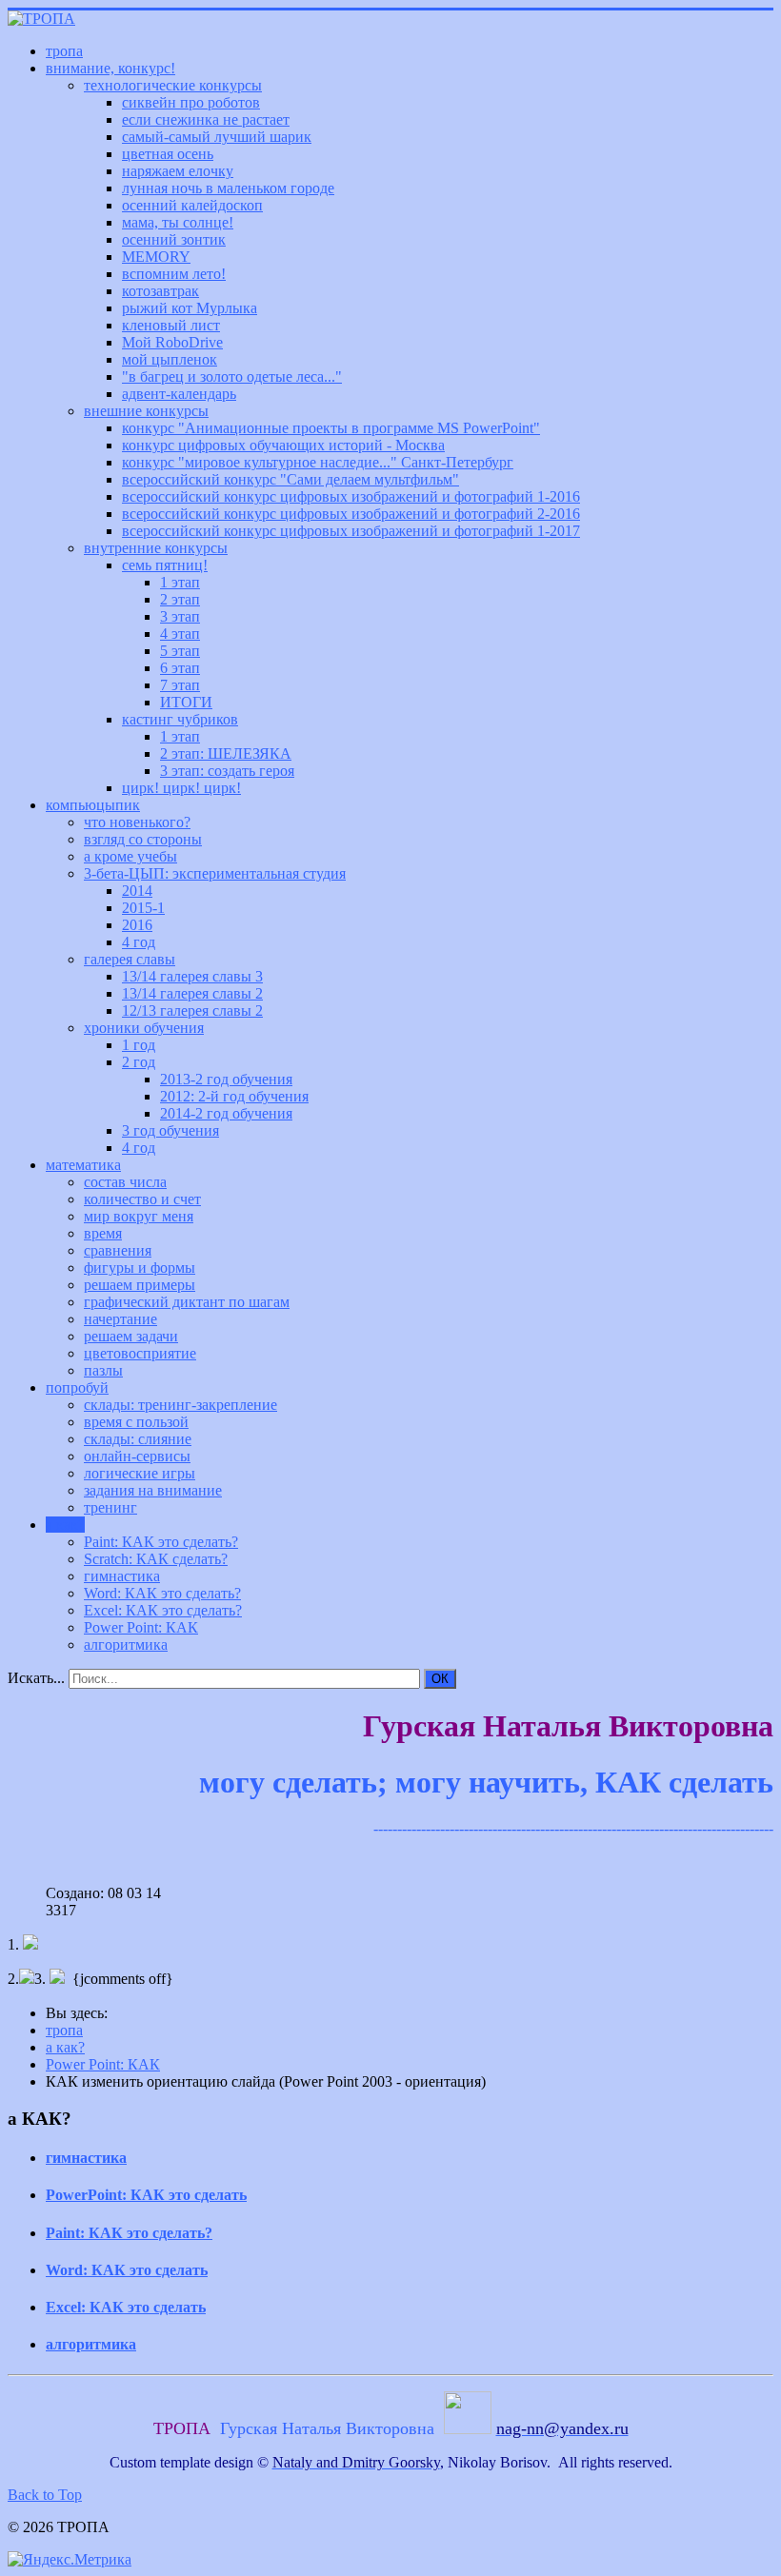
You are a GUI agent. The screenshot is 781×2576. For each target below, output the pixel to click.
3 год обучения (170, 1130)
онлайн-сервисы (137, 1456)
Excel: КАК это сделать (126, 2307)
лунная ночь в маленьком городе (228, 188)
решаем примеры (140, 1285)
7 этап (180, 685)
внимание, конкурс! (110, 68)
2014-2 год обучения (226, 1113)
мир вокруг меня (139, 1216)
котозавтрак (160, 291)
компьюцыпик (93, 805)
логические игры (140, 1473)
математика (83, 1165)
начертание (120, 1319)
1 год (139, 1045)
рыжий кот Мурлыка (190, 308)
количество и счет (142, 1199)
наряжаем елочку (178, 171)
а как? (65, 1525)
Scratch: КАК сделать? (156, 1559)
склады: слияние (138, 1439)
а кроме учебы (130, 856)
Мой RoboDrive (172, 342)
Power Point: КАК (141, 1627)
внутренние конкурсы (156, 548)
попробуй (77, 1387)
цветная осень (168, 154)
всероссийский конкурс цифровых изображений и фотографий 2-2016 (351, 514)
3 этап (180, 616)
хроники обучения (144, 1028)
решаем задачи (131, 1336)
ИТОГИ (186, 702)
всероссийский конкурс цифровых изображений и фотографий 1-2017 (351, 531)
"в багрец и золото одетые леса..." (232, 376)
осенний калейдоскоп (192, 205)
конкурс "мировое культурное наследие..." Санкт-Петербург (318, 462)
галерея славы (130, 959)
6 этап (180, 668)
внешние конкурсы (146, 411)
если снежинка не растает (206, 119)
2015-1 (143, 908)
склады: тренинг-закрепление (180, 1405)
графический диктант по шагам (187, 1302)
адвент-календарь (179, 394)
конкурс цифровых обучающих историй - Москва (283, 445)
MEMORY (156, 257)
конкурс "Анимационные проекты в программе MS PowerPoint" (331, 428)
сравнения (118, 1250)
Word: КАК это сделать (127, 2270)
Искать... (36, 1678)
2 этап (180, 599)
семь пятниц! (165, 565)
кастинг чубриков (180, 719)
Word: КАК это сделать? (162, 1593)
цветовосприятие (140, 1353)
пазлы (103, 1370)
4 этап (180, 634)
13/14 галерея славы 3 (192, 976)
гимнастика (122, 1576)
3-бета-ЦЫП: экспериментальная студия (215, 873)
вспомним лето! (174, 274)
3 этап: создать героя (227, 771)
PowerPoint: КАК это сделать (146, 2195)
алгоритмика (126, 1645)
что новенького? (137, 822)
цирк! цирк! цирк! (181, 788)
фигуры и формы (140, 1268)
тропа (64, 51)
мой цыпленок (170, 359)
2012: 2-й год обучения (234, 1096)
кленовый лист (171, 325)
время (103, 1233)
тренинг (110, 1507)
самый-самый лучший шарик (217, 137)
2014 (137, 891)
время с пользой (136, 1422)
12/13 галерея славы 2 (192, 1011)
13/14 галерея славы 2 (192, 993)
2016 (137, 925)
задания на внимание (153, 1490)
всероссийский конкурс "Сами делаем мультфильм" (290, 479)
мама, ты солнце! (178, 222)
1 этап (180, 582)
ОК (440, 1679)
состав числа (125, 1182)
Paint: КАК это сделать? (161, 1542)
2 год (139, 1062)
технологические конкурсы (173, 85)
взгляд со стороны (143, 839)
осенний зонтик (174, 239)
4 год (139, 942)
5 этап (180, 651)
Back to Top (45, 2495)
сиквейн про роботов (191, 102)
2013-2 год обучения (226, 1079)
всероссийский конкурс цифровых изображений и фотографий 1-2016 (351, 496)
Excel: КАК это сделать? (163, 1610)
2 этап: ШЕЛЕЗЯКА (226, 753)
